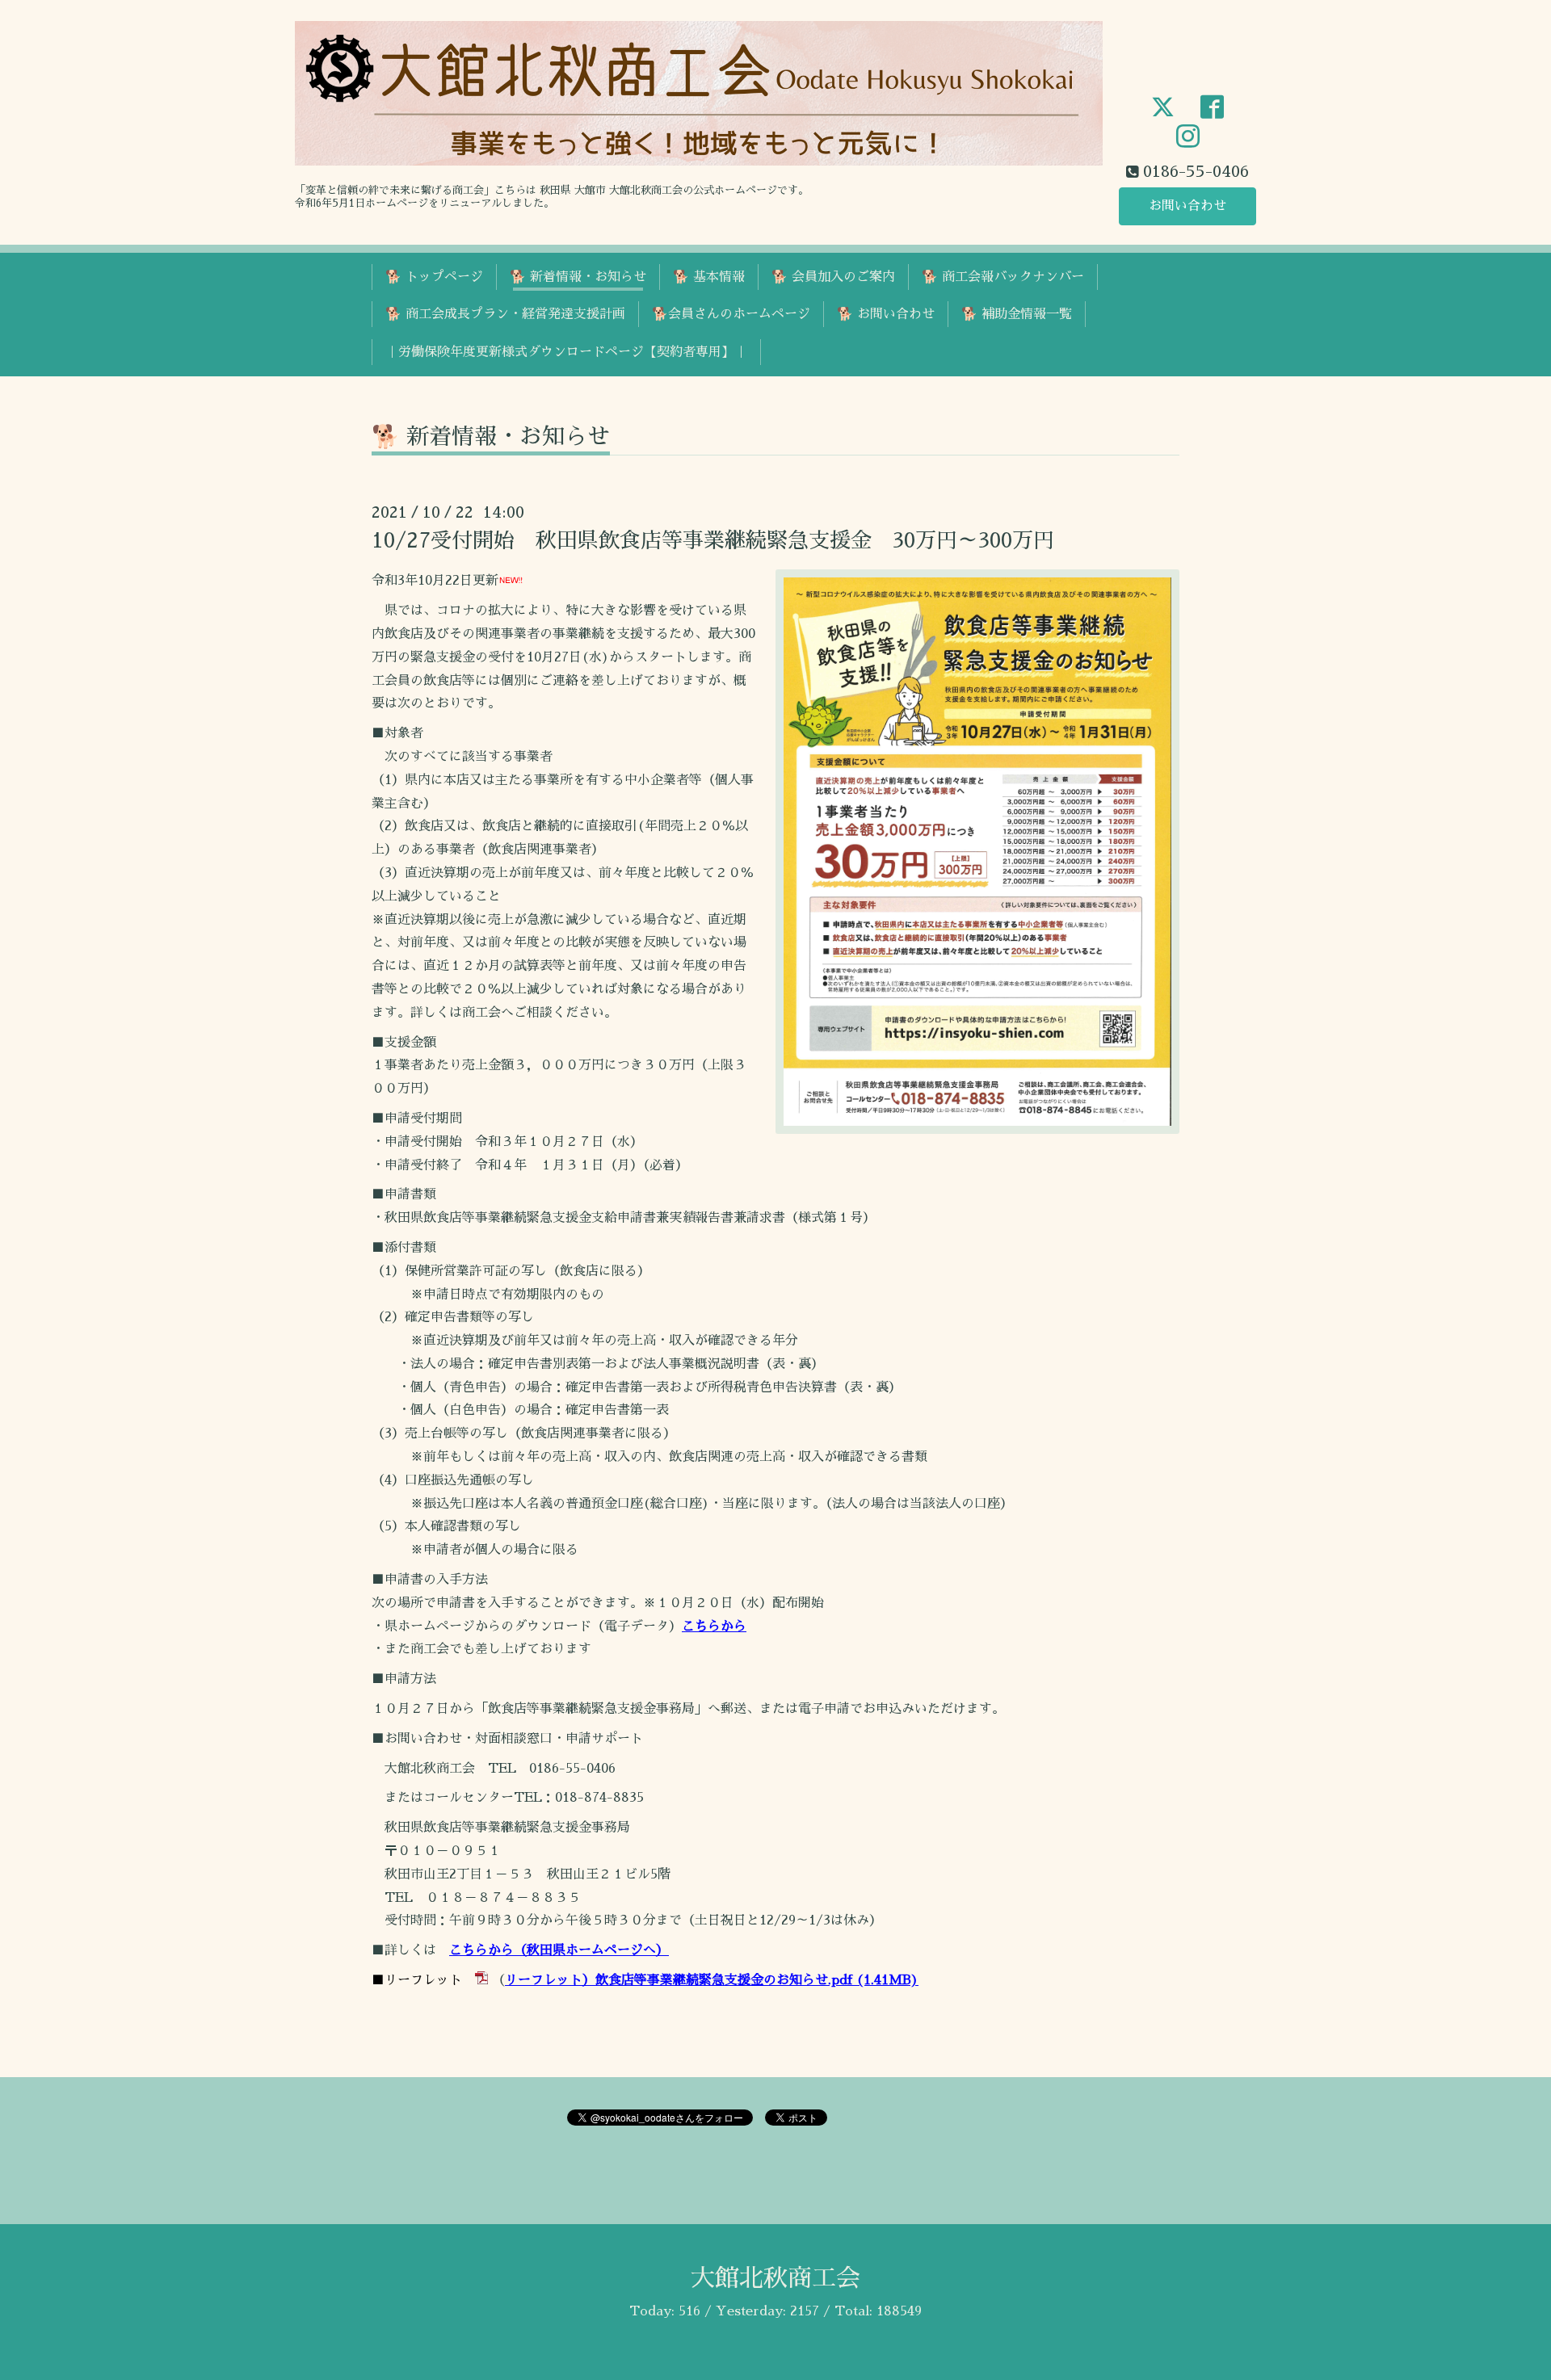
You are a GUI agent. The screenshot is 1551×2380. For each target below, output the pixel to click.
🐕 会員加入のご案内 (833, 277)
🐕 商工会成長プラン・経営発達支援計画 (505, 314)
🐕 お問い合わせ (886, 314)
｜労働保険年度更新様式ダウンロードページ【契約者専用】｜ (566, 352)
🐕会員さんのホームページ (731, 314)
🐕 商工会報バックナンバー (1003, 277)
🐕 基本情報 (709, 277)
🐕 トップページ (434, 277)
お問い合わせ (1187, 206)
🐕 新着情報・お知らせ (578, 277)
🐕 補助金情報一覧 (1017, 314)
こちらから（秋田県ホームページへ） (559, 1950)
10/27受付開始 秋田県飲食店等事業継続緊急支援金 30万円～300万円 (713, 540)
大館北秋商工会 (775, 2278)
